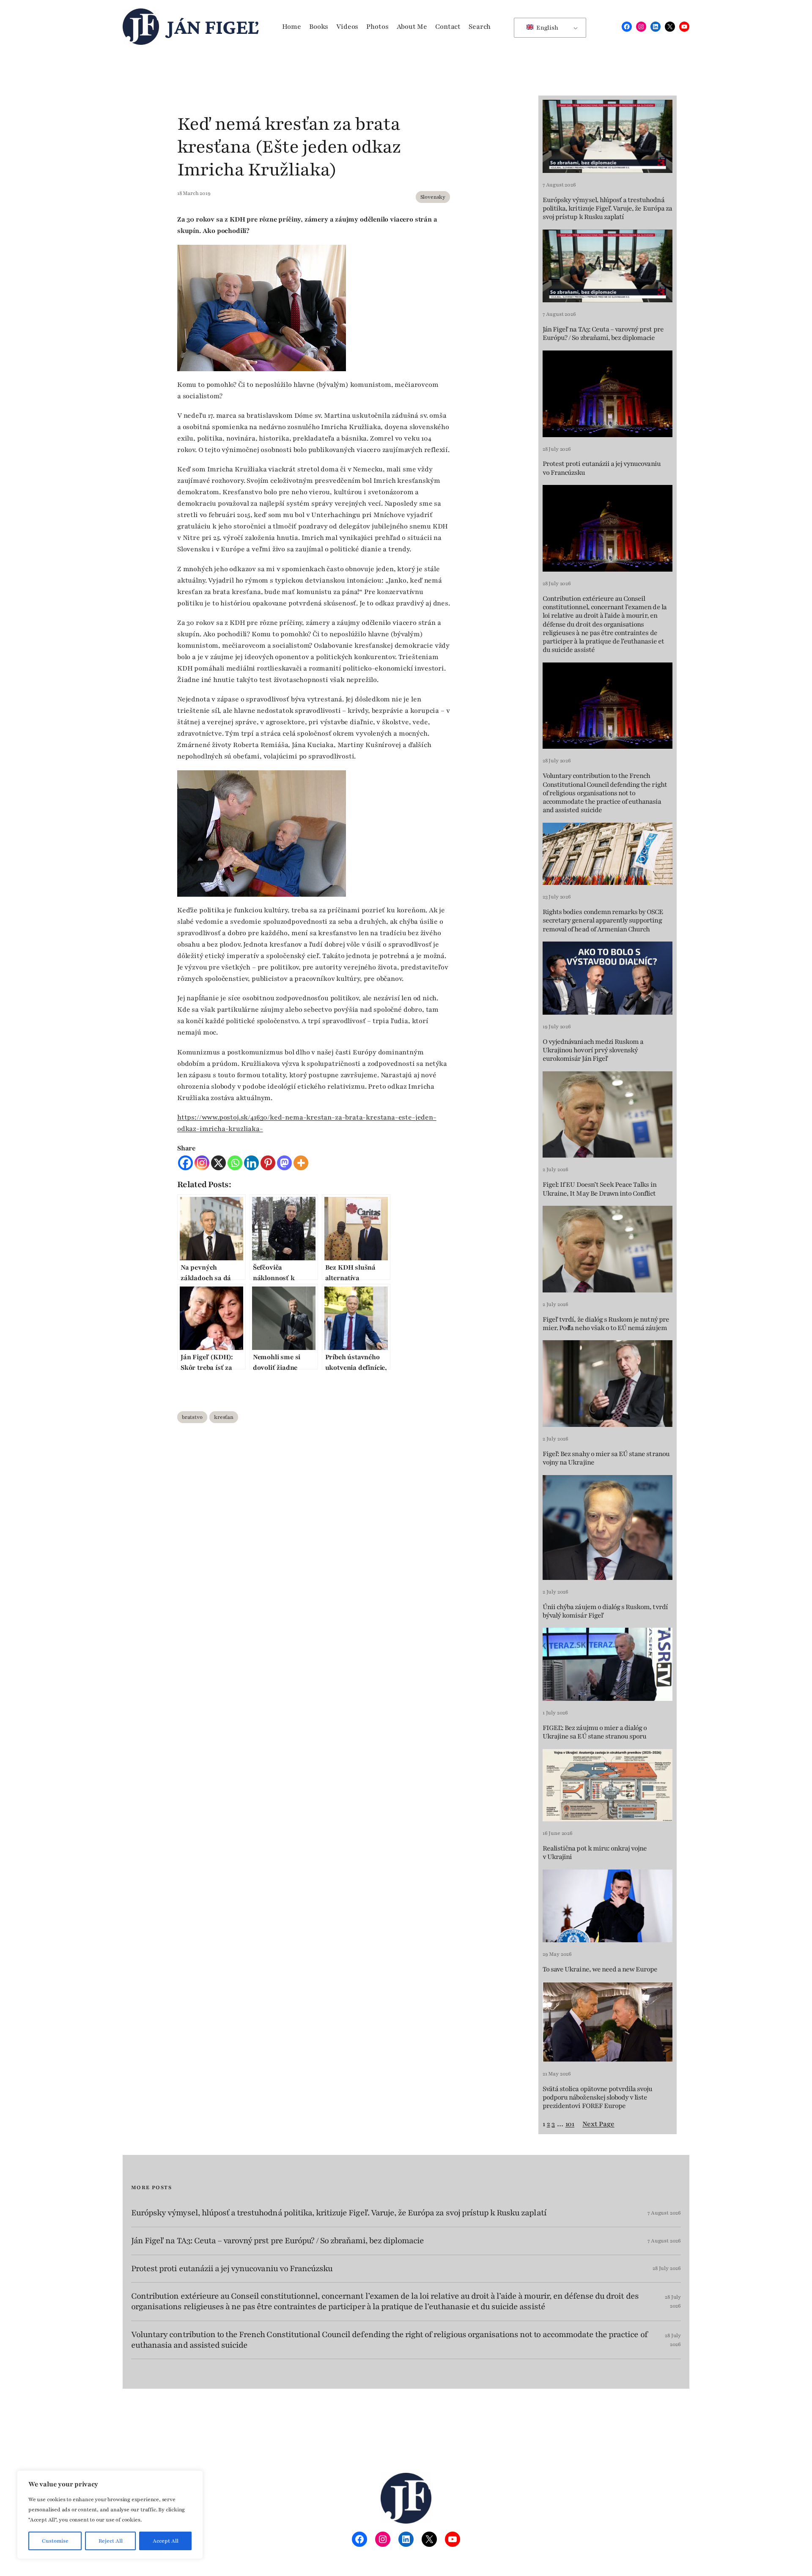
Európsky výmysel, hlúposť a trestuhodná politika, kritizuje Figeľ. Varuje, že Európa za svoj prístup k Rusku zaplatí (607, 209)
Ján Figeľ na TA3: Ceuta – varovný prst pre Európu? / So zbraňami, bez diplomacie (603, 334)
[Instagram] (202, 1163)
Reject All (111, 2541)
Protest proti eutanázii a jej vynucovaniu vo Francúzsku (602, 468)
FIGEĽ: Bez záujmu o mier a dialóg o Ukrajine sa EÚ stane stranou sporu (595, 1732)
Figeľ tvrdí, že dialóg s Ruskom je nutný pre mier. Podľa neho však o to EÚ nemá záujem (606, 1324)
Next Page (598, 2124)
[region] (110, 2515)
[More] (301, 1163)
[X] (218, 1163)
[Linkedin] (251, 1163)
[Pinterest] (268, 1163)
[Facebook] (185, 1163)
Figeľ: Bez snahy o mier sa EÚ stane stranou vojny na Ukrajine (606, 1458)
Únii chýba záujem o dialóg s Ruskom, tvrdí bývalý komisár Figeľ (605, 1611)
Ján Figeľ (213, 27)
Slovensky (433, 197)
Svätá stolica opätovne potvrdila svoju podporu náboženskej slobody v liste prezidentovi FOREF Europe (598, 2098)
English (547, 28)
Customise (55, 2541)
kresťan (224, 1417)
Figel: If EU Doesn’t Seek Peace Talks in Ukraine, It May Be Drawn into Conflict (599, 1189)
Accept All (166, 2541)
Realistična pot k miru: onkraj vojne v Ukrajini (595, 1853)
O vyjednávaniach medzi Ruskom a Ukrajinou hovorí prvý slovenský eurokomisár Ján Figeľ (593, 1050)
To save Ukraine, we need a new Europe (600, 1969)
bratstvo (192, 1417)
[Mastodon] (284, 1163)
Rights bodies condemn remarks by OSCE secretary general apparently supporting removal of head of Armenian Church (603, 921)
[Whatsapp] (235, 1163)
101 (570, 2124)
